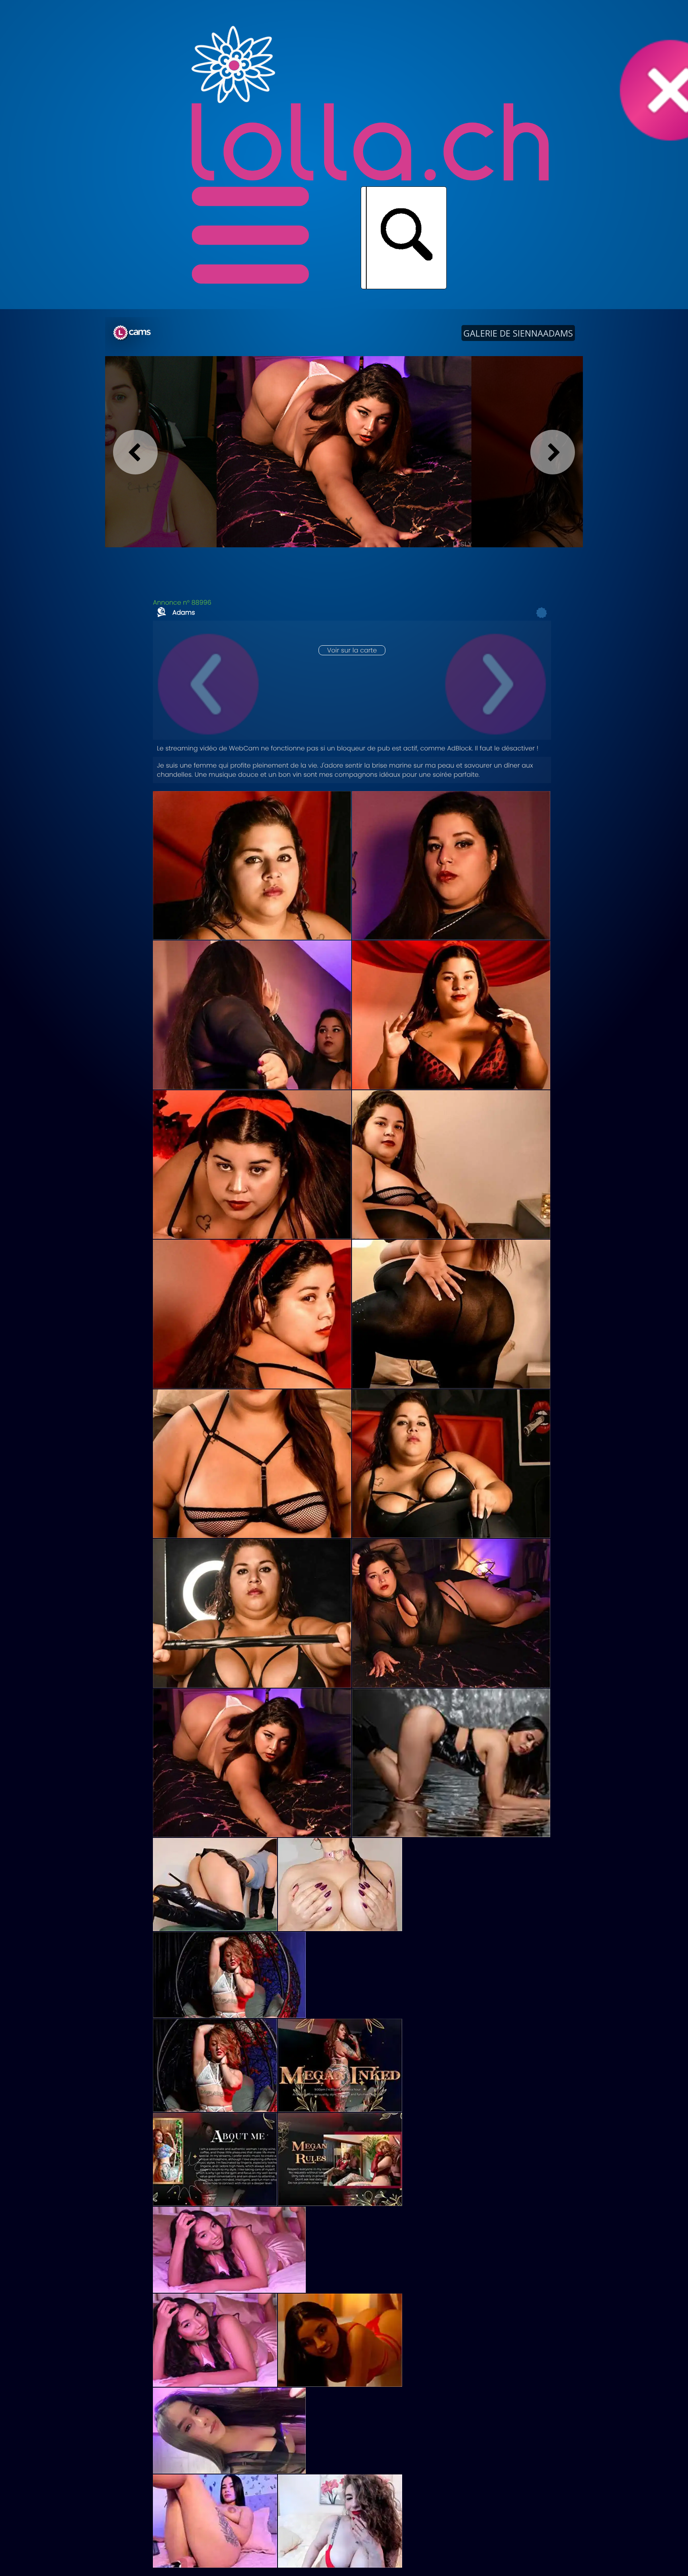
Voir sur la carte (352, 650)
